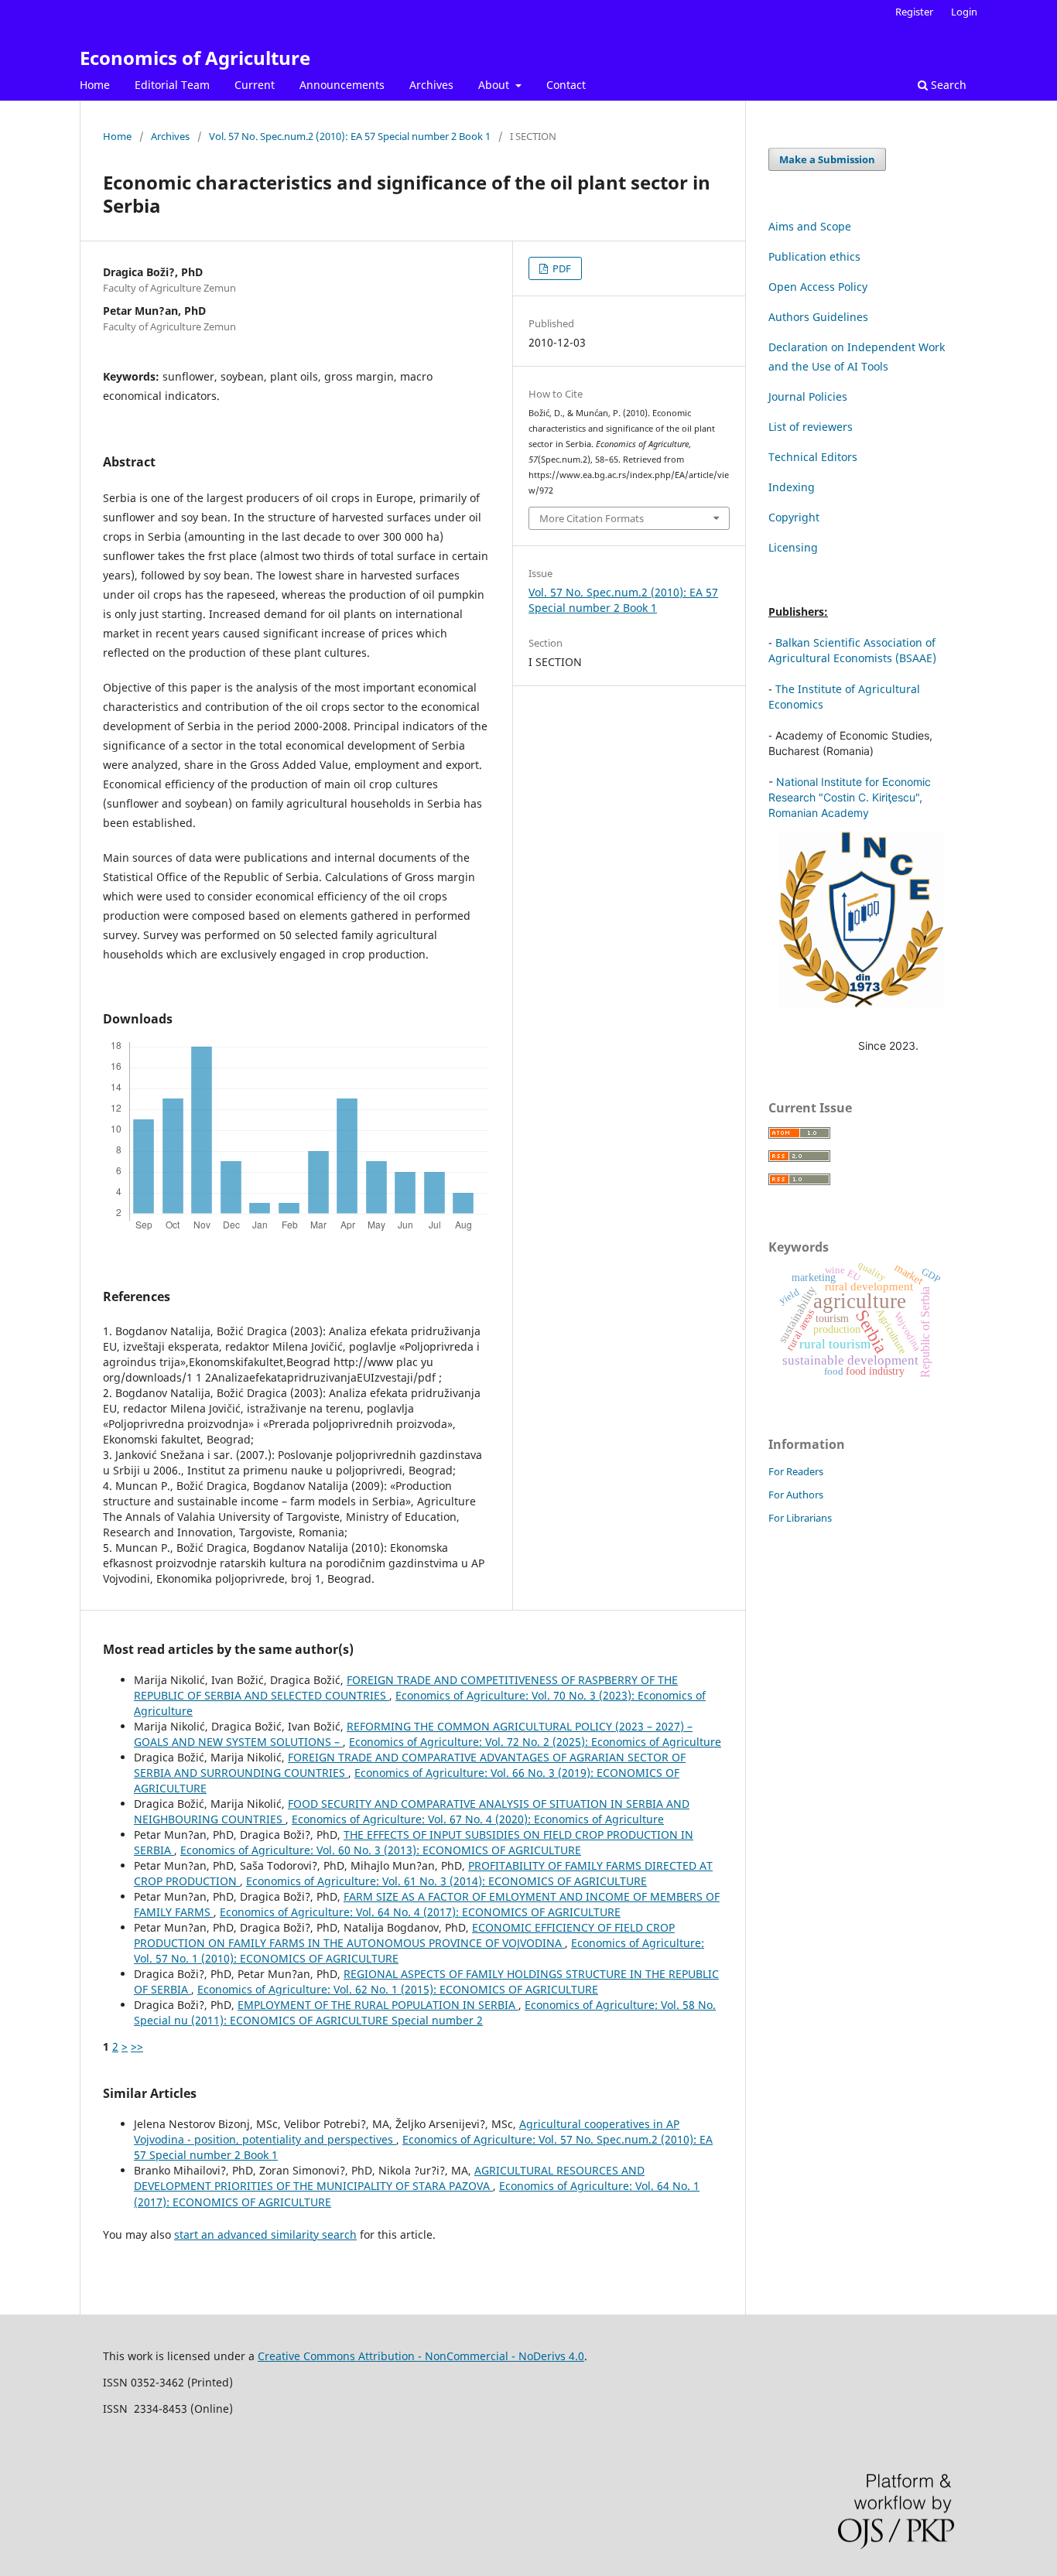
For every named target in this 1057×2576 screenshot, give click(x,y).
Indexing (792, 487)
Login (964, 12)
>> (137, 2046)
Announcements (342, 85)
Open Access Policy (818, 287)
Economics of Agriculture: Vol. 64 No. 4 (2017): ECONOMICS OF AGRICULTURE (420, 1912)
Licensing (793, 547)
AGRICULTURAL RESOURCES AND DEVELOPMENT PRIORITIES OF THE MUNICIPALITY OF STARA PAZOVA (389, 2178)
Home (95, 85)
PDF (561, 268)
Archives (431, 85)
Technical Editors (813, 457)
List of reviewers (811, 427)
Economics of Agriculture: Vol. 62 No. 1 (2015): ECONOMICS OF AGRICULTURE (398, 1989)
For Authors (796, 1495)
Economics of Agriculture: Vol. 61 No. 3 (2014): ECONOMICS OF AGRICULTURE (446, 1881)
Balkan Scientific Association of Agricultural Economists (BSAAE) (852, 650)
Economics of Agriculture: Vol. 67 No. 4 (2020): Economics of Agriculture (478, 1819)
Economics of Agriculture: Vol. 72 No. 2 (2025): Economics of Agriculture (535, 1742)
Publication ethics (814, 256)
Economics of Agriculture (195, 58)
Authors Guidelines (818, 317)
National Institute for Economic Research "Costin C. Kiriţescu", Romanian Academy (850, 797)
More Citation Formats (592, 518)
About (495, 85)
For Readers (796, 1471)
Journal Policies (808, 396)
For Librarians (800, 1518)
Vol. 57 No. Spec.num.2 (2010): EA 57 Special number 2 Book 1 (350, 136)
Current (255, 85)
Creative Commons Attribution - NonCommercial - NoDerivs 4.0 (421, 2356)
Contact (566, 85)
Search (947, 85)
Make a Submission (827, 159)
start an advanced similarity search (265, 2234)
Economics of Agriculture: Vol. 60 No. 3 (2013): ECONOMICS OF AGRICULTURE (381, 1850)
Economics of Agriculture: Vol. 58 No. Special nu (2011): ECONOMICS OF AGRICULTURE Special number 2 (425, 2012)
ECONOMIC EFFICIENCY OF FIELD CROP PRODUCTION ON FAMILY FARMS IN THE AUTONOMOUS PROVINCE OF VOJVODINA (404, 1935)
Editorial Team (172, 85)
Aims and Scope (810, 226)
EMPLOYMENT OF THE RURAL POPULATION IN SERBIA (378, 2005)
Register (914, 12)
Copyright (794, 517)
